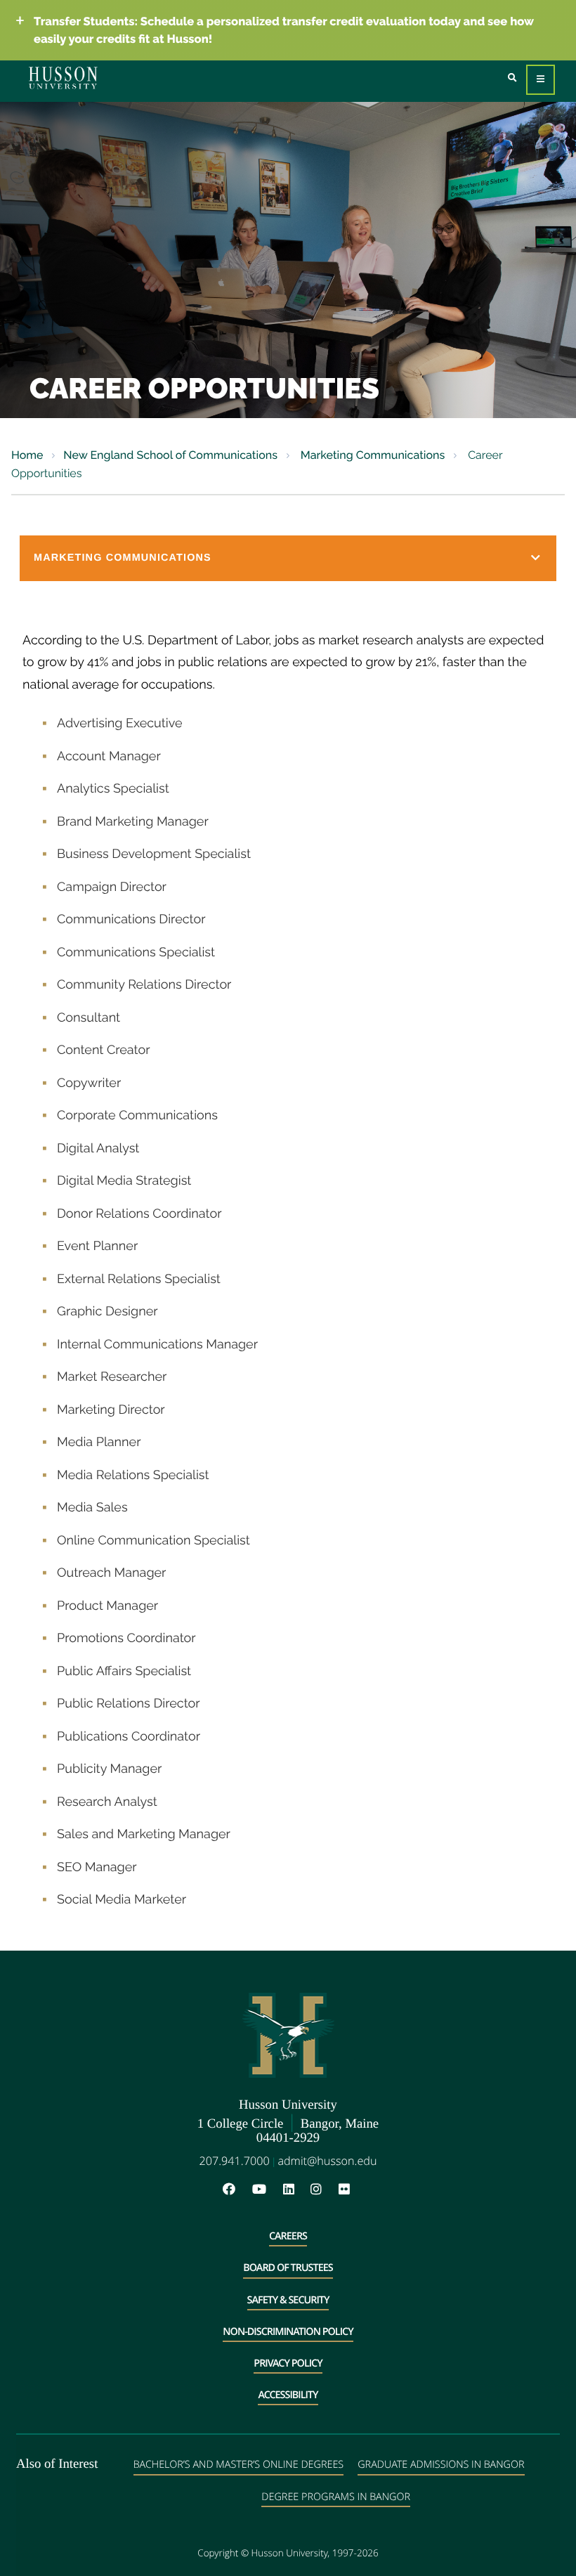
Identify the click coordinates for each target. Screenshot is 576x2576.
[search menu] (512, 78)
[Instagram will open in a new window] (323, 2190)
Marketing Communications (372, 455)
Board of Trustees (288, 2268)
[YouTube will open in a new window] (266, 2190)
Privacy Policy (288, 2363)
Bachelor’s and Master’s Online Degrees (238, 2465)
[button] (288, 558)
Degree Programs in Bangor (336, 2497)
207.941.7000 (235, 2161)
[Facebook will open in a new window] (236, 2190)
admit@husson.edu (327, 2161)
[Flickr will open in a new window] (346, 2190)
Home (27, 455)
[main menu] (541, 80)
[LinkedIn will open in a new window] (296, 2190)
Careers (288, 2236)
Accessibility (288, 2395)
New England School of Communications (170, 455)
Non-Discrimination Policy (288, 2332)
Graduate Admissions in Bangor (441, 2465)
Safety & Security (288, 2300)
